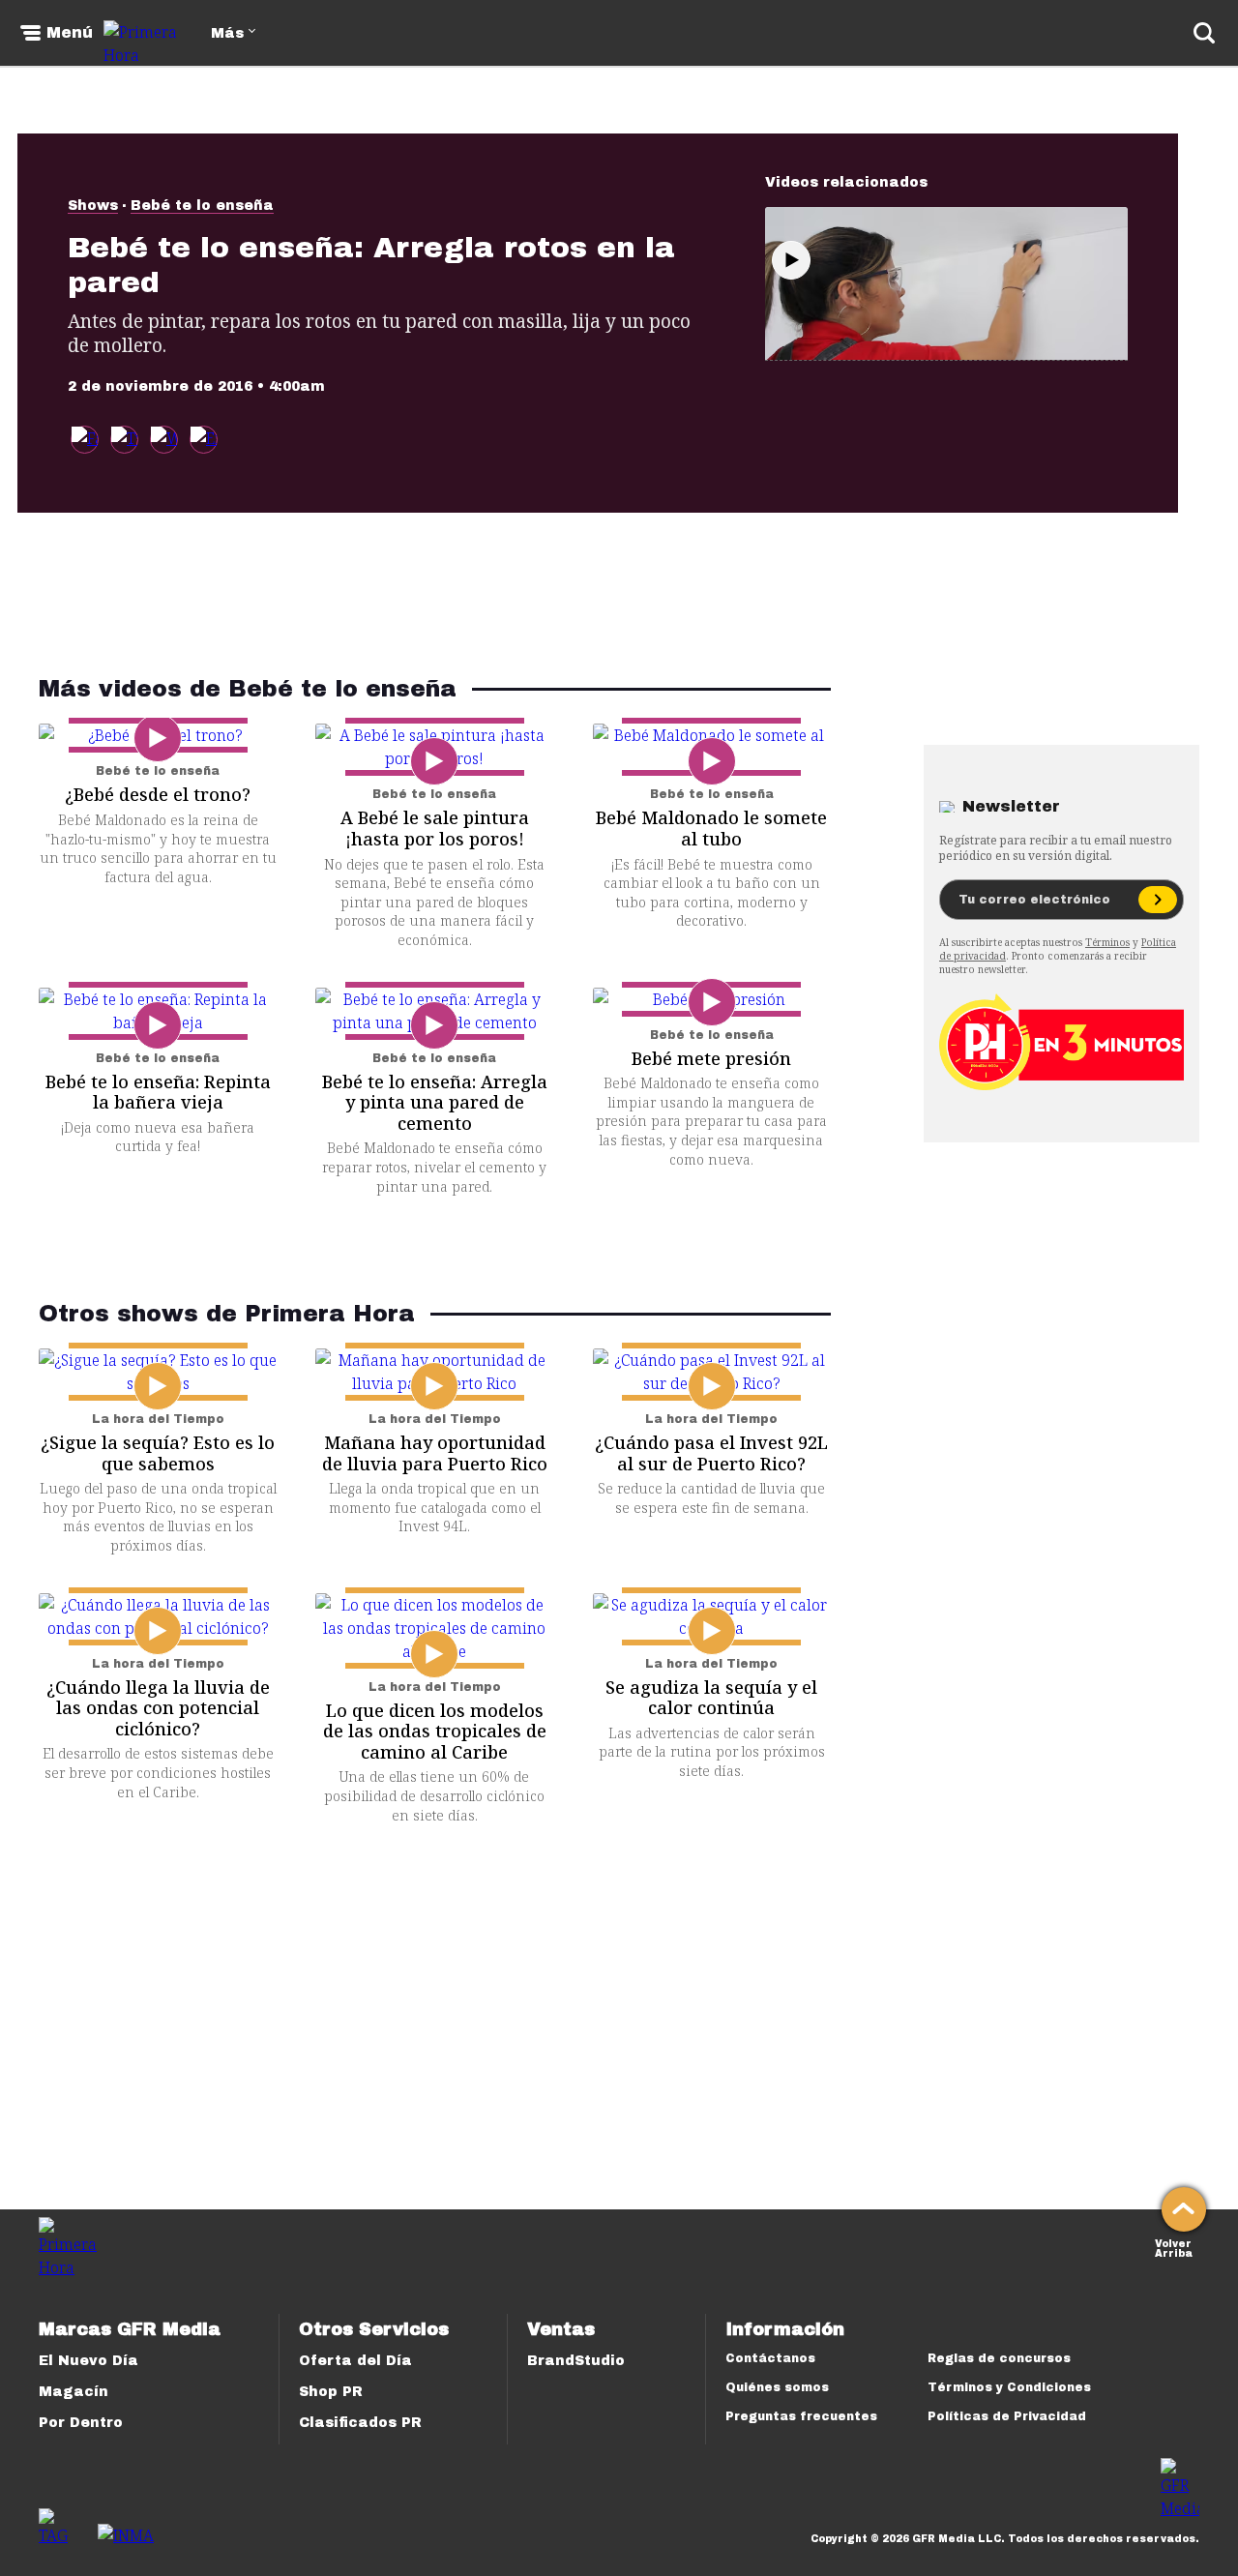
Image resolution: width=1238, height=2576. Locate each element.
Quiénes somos (777, 2387)
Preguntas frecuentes (801, 2416)
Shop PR (331, 2392)
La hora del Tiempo (158, 1419)
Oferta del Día (355, 2361)
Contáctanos (770, 2358)
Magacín (74, 2392)
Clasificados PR (360, 2423)
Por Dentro (81, 2423)
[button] (124, 440)
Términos (1107, 942)
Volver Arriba (1174, 2247)
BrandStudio (576, 2361)
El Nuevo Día (88, 2361)
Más (227, 33)
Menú (70, 33)
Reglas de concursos (999, 2358)
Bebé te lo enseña (202, 206)
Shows (93, 206)
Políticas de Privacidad (1007, 2416)
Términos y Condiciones (1009, 2387)
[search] (1204, 33)
